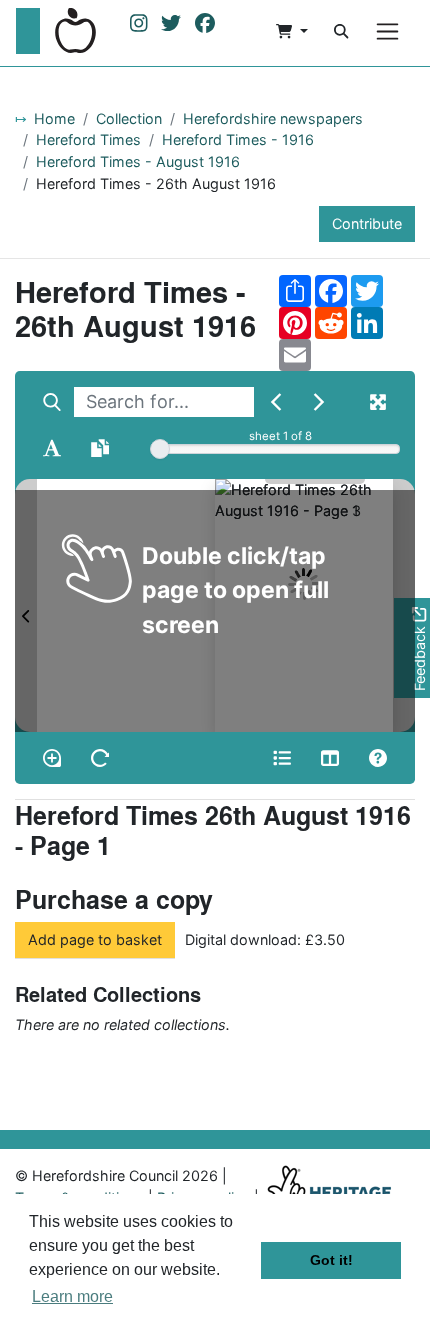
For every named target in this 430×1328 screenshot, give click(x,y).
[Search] (341, 31)
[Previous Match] (276, 402)
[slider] (160, 449)
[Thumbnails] (330, 758)
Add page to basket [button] (95, 939)
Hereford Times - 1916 (238, 139)
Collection (129, 118)
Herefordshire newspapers (273, 118)
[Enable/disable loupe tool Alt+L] (52, 758)
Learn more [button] (72, 1296)
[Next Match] (319, 402)
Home (54, 118)
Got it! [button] (331, 1260)
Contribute (367, 223)
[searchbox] (164, 402)
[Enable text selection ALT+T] (52, 448)
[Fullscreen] (378, 402)
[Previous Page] (26, 605)
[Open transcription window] (100, 448)
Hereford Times (88, 139)
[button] (292, 31)
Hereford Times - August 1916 (138, 161)
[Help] (378, 758)
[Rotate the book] (100, 758)
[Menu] (387, 31)
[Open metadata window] (282, 758)
